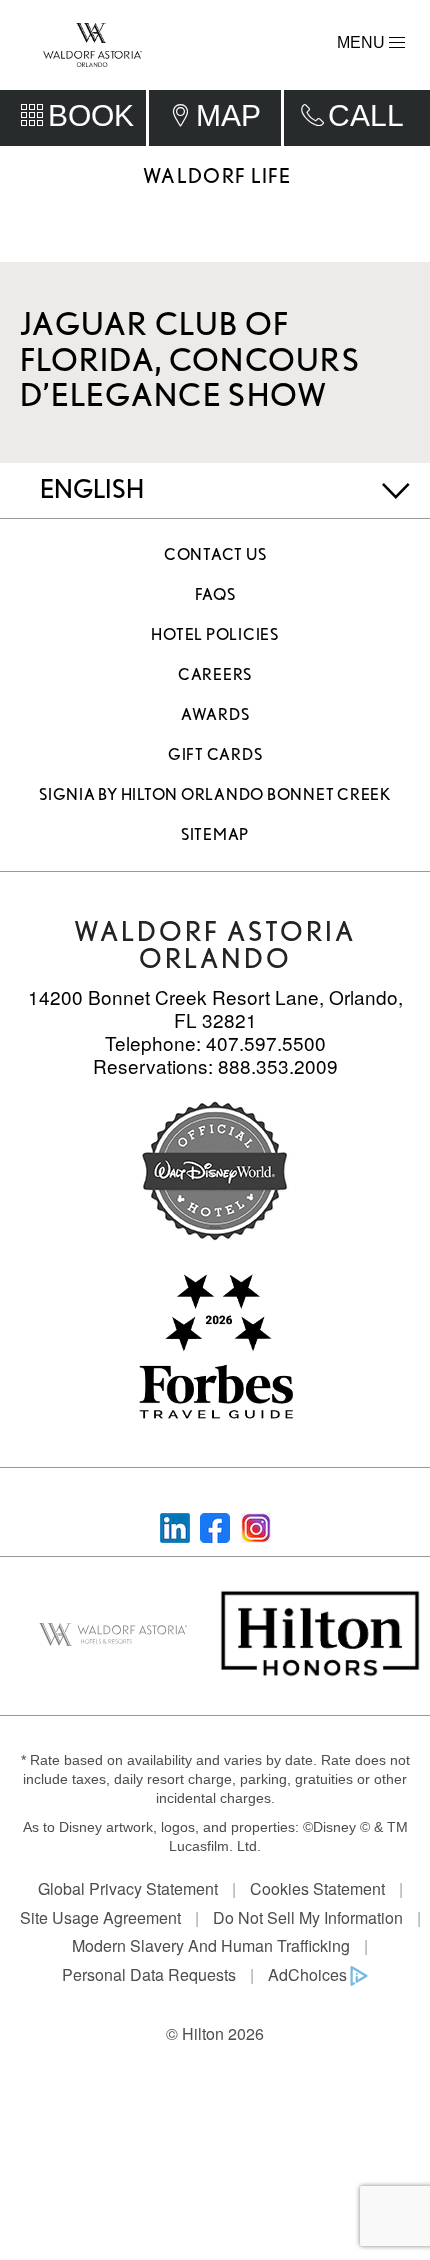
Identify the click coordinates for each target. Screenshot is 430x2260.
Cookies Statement (317, 1888)
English (92, 488)
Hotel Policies (215, 634)
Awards (215, 714)
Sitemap (215, 834)
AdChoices (307, 1974)
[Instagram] (256, 1525)
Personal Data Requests (149, 1974)
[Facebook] (215, 1525)
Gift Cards (215, 754)
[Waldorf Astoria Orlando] (92, 43)
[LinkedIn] (175, 1525)
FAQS (215, 594)
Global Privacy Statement (128, 1888)
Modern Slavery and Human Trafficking (211, 1945)
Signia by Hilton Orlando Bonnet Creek (215, 794)
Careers (215, 674)
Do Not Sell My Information (308, 1917)
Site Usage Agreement (100, 1917)
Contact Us (215, 554)
